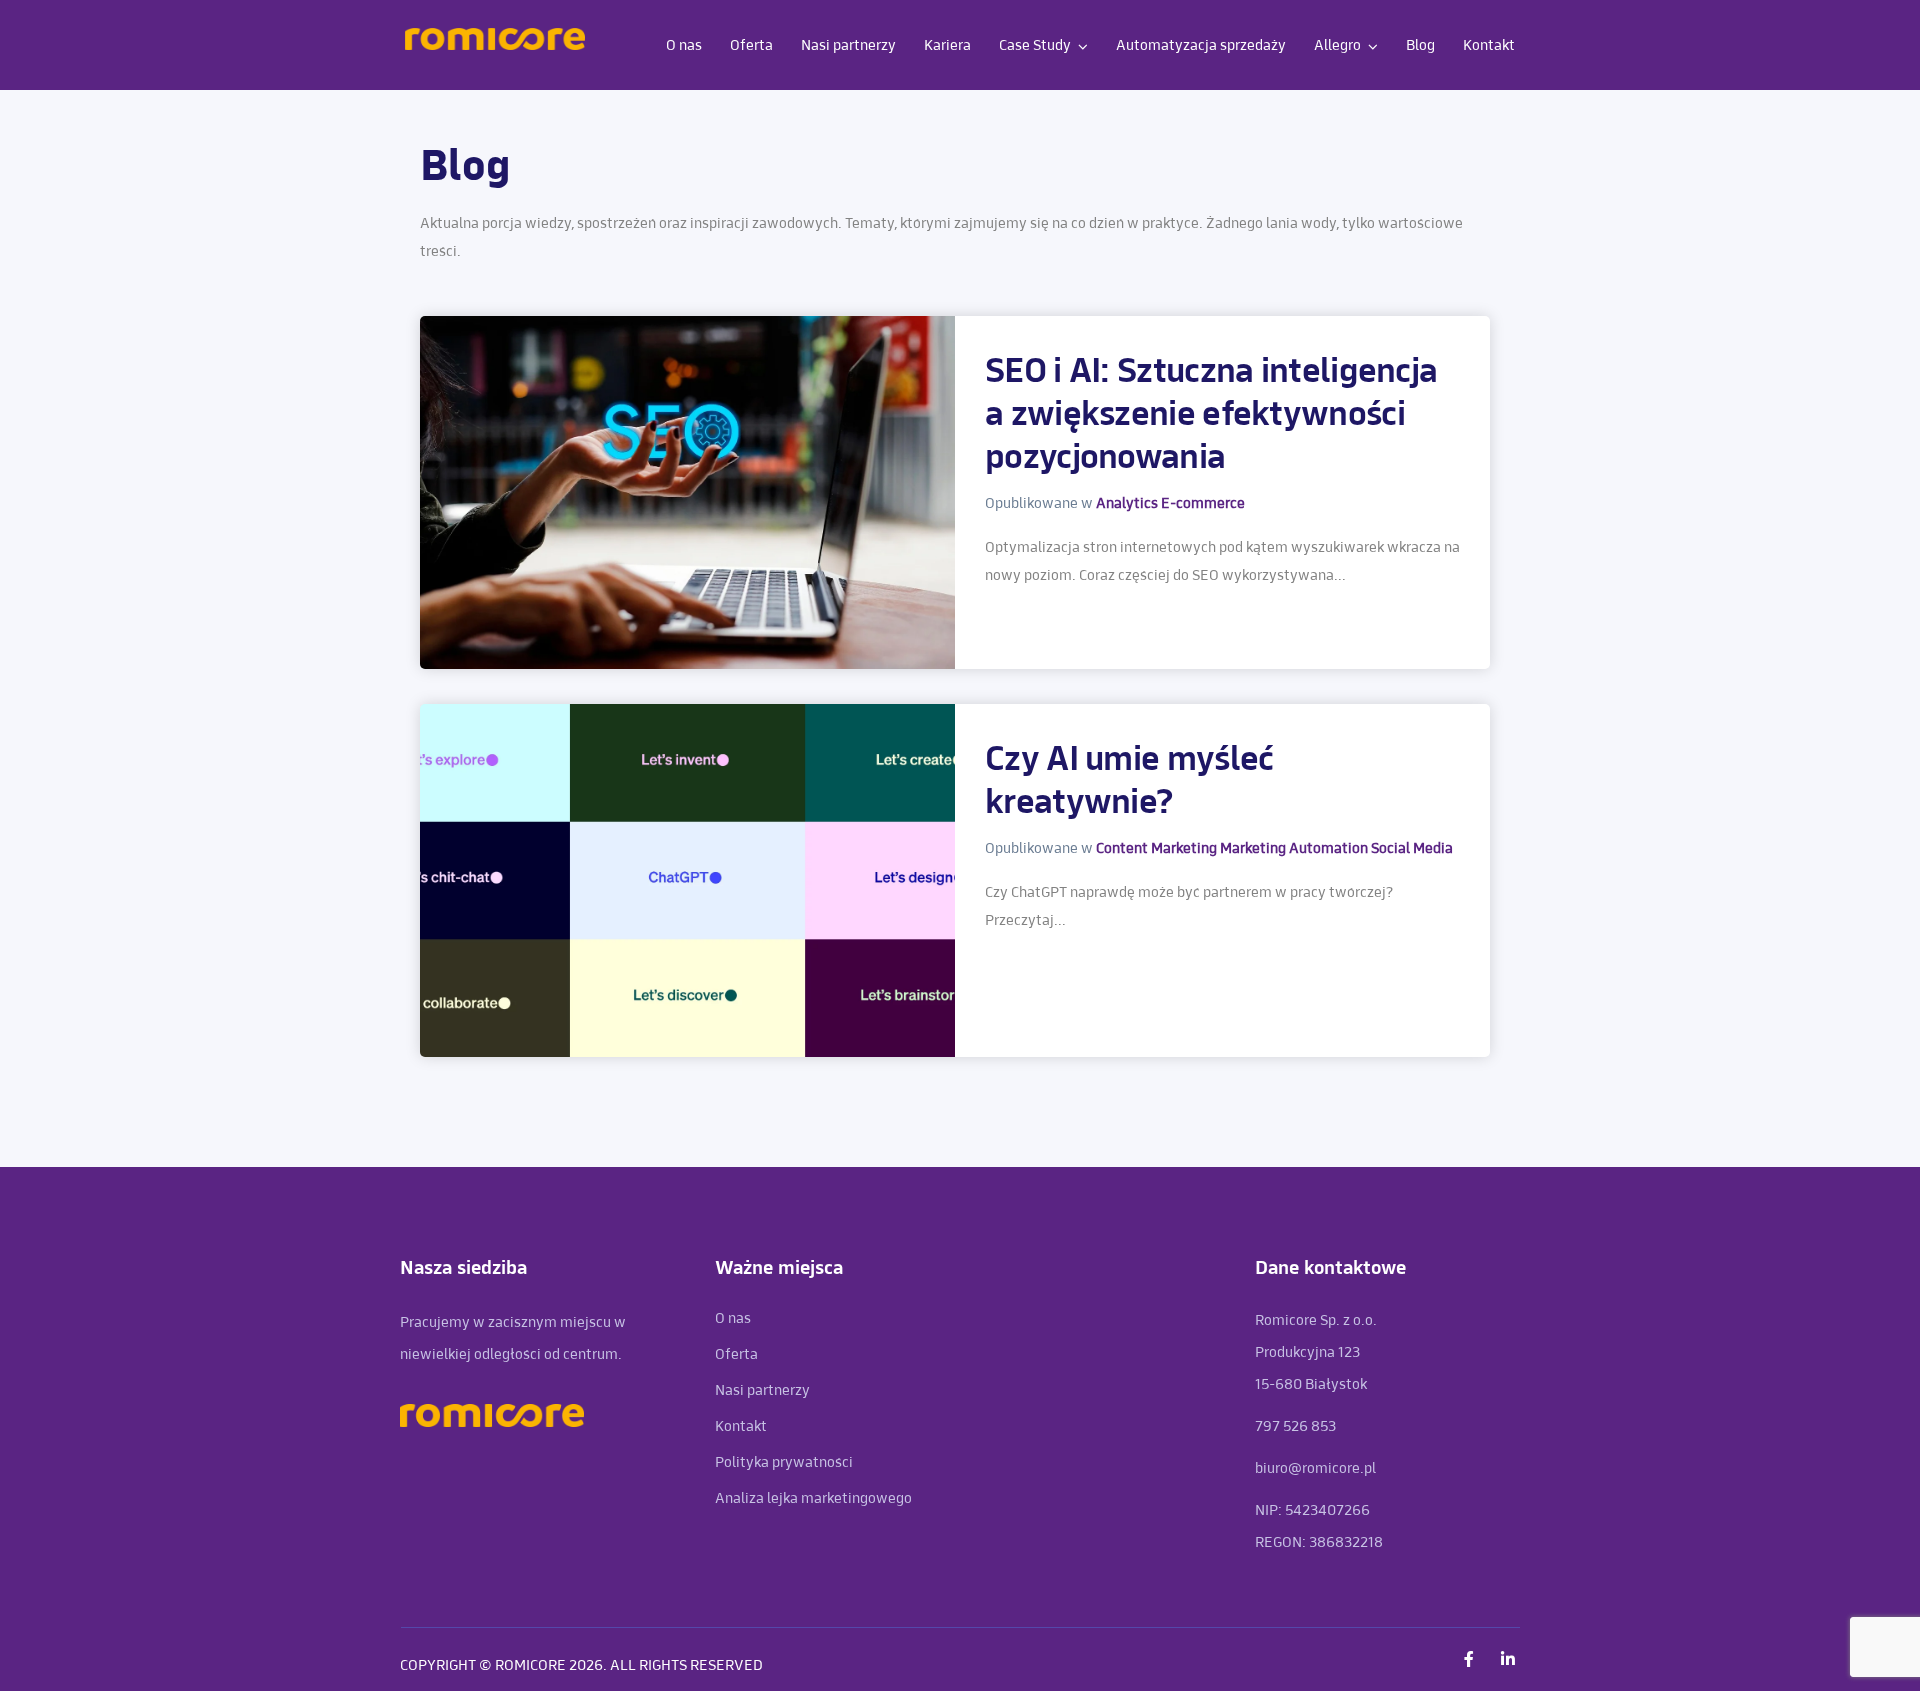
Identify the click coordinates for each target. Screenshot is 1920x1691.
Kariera (947, 45)
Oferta (751, 45)
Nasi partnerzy (848, 45)
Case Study (1035, 45)
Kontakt (1489, 45)
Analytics (1128, 503)
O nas (684, 45)
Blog (1420, 45)
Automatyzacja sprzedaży (1201, 45)
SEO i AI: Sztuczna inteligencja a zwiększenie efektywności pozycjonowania (1211, 415)
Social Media (1412, 848)
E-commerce (1203, 503)
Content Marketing (1158, 848)
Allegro (1337, 45)
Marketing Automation (1295, 848)
